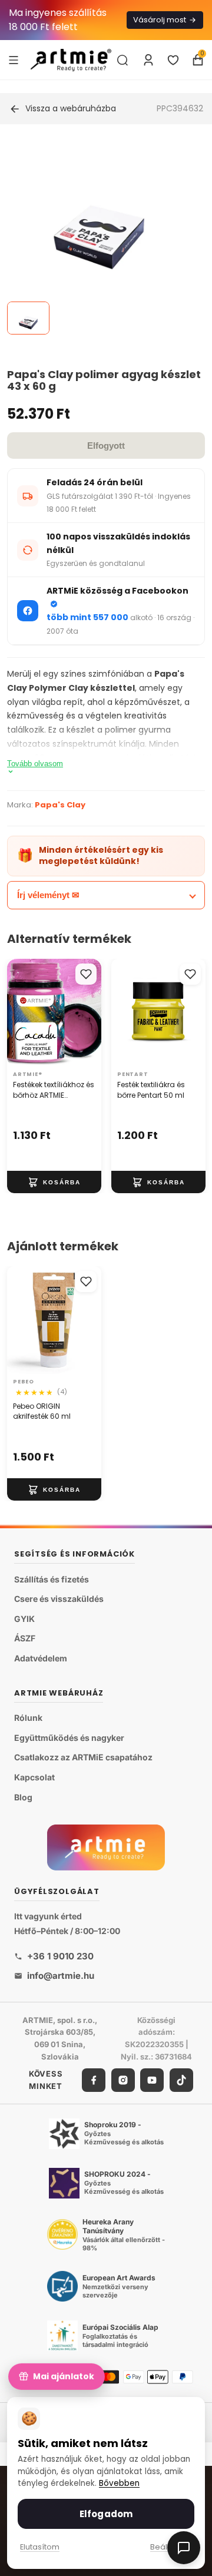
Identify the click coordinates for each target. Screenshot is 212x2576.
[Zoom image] (99, 237)
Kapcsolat (34, 1777)
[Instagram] (123, 2080)
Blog (23, 1797)
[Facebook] (94, 2080)
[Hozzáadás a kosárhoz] (54, 1182)
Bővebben (119, 2483)
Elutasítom (40, 2547)
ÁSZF (25, 1638)
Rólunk (28, 1718)
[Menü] (14, 59)
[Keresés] (122, 60)
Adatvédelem (41, 1658)
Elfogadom (106, 2514)
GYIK (24, 1619)
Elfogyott (106, 446)
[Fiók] (148, 60)
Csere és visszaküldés (59, 1599)
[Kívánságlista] (173, 60)
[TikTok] (181, 2080)
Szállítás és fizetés (52, 1579)
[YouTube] (152, 2080)
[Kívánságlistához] (86, 974)
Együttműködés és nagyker (69, 1738)
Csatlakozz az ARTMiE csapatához (83, 1757)
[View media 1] (28, 318)
